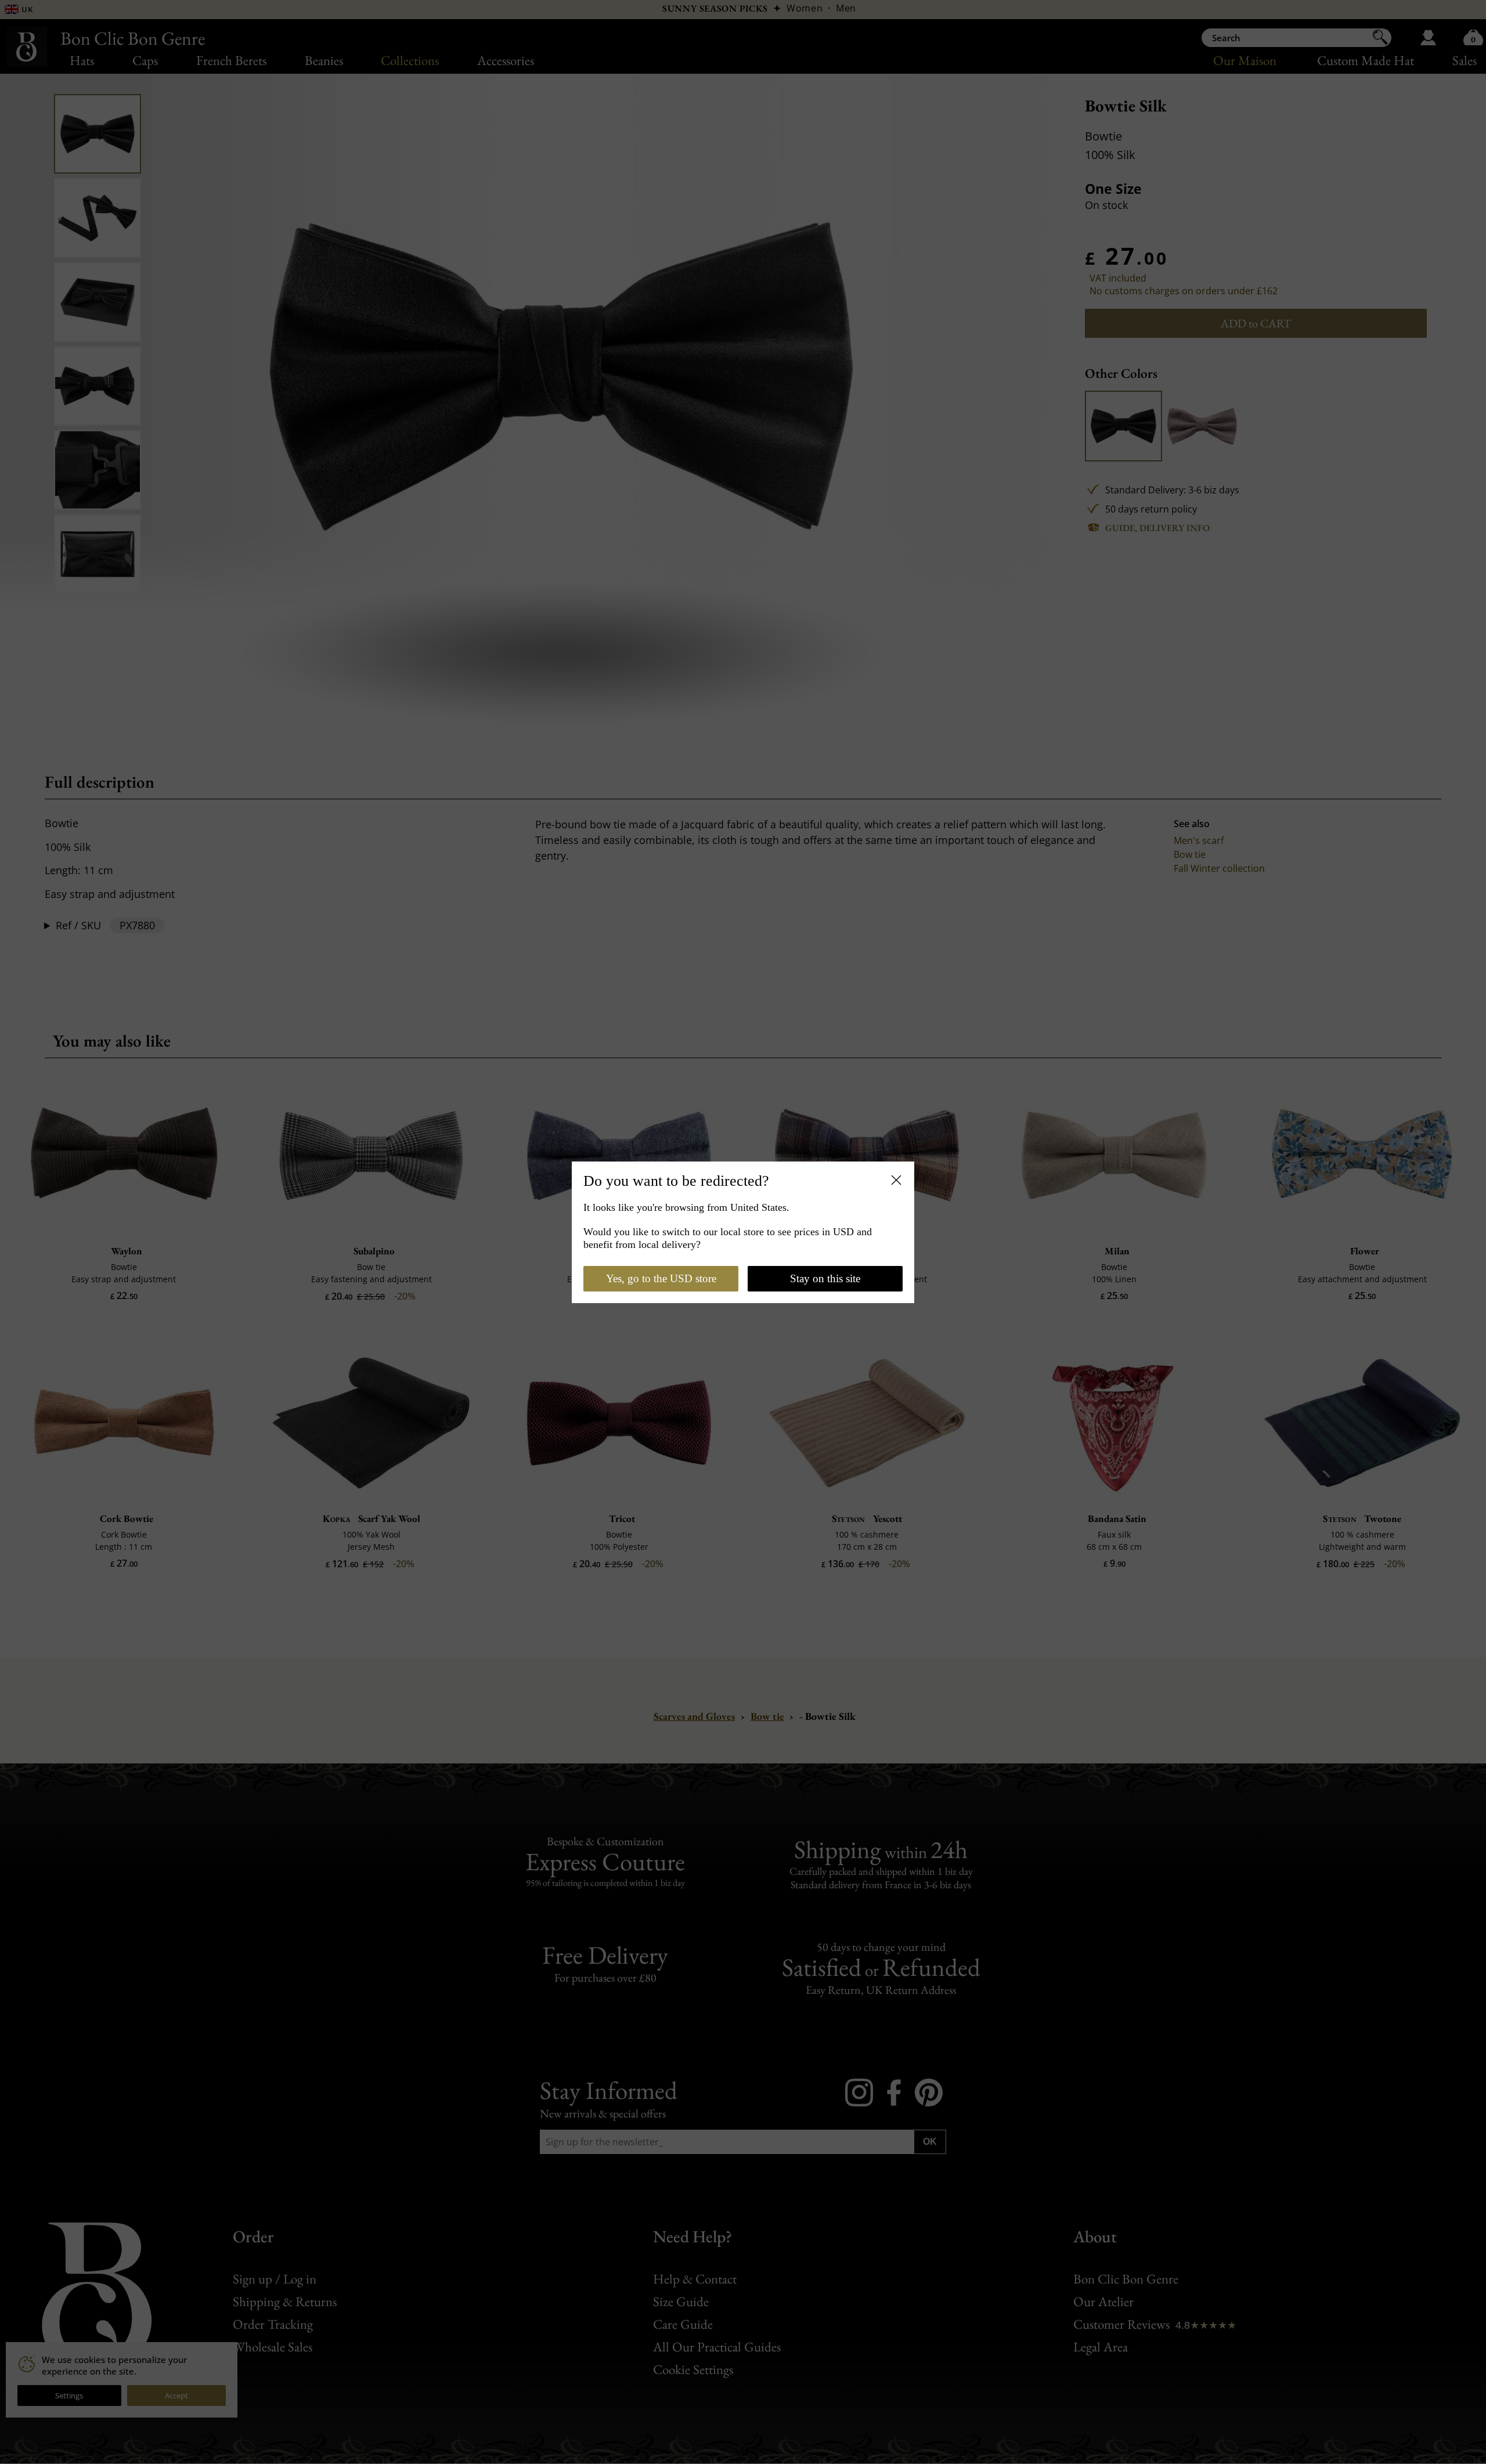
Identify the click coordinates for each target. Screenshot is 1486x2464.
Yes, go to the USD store (661, 1278)
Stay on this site (825, 1278)
